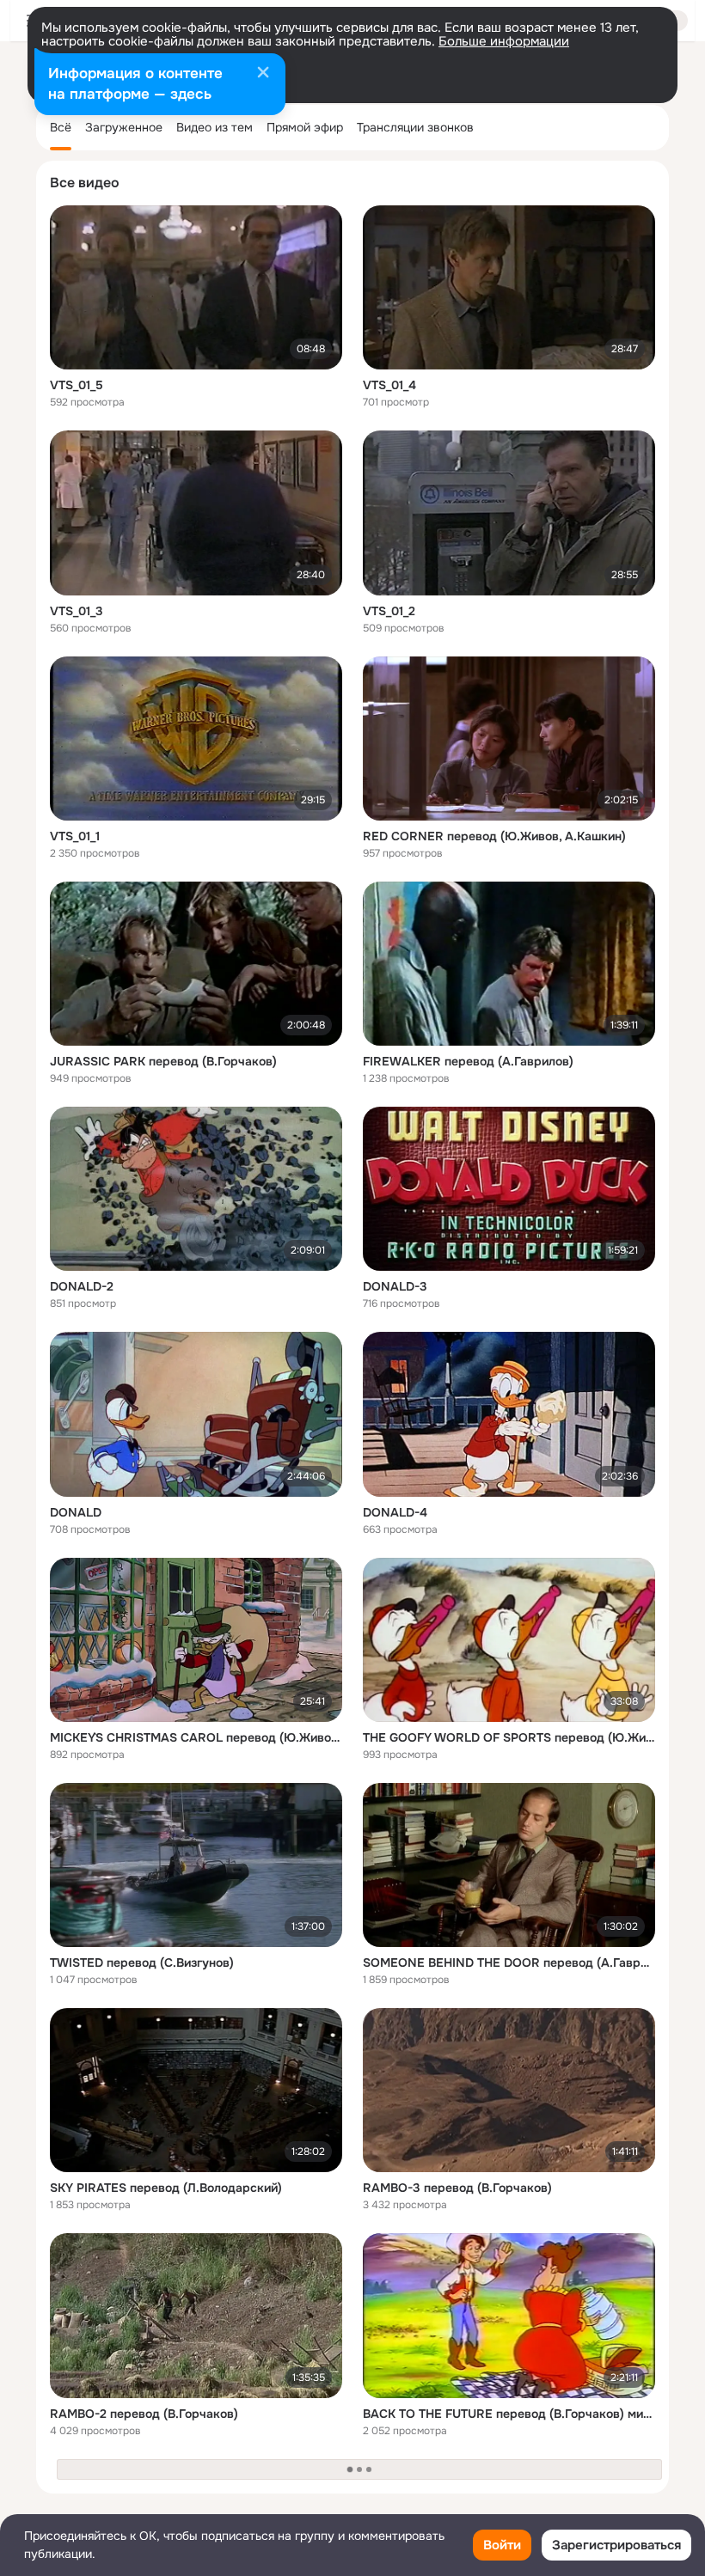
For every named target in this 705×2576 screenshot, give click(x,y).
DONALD (76, 1512)
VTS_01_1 (75, 836)
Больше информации (504, 41)
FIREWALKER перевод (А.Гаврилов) (468, 1061)
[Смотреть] (196, 287)
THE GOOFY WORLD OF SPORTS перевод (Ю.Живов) (509, 1737)
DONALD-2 (82, 1286)
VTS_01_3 (77, 611)
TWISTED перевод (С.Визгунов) (142, 1963)
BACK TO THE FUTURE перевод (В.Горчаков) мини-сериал (509, 2414)
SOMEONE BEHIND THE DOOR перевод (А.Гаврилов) (509, 1963)
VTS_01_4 (389, 385)
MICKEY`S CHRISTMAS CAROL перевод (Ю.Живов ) (196, 1737)
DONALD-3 (395, 1286)
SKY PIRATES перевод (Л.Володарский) (166, 2188)
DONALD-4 (395, 1512)
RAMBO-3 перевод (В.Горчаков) (457, 2188)
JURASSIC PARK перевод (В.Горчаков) (163, 1061)
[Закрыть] (263, 74)
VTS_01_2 (389, 611)
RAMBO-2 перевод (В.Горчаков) (144, 2414)
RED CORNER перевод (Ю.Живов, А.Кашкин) (494, 836)
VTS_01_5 (77, 385)
